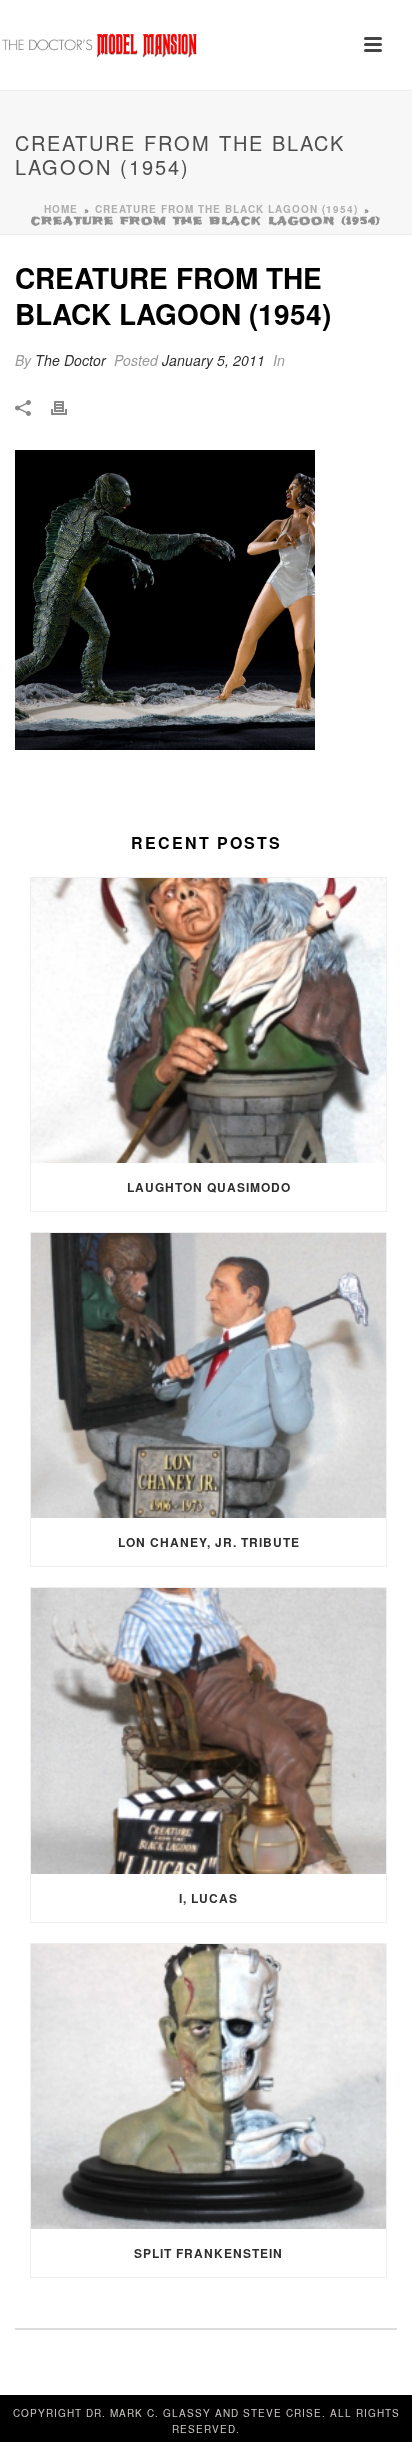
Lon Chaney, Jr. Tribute (209, 1542)
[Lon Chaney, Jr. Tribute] (208, 1375)
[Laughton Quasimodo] (208, 1020)
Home (61, 209)
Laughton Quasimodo (209, 1187)
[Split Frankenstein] (208, 2086)
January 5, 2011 (213, 360)
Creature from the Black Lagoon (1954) (226, 209)
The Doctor (70, 360)
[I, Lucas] (208, 1730)
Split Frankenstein (208, 2253)
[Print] (69, 406)
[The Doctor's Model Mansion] (100, 45)
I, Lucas (208, 1898)
